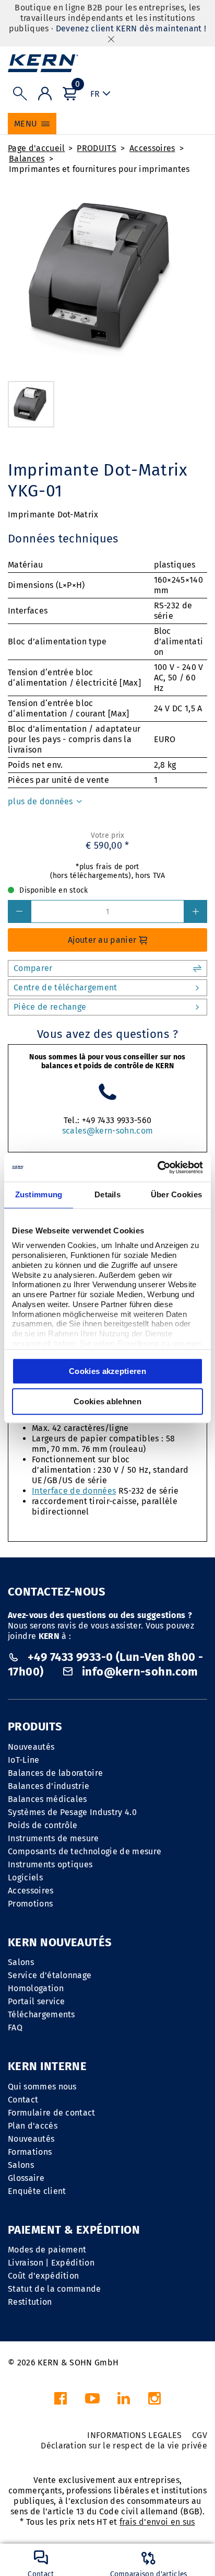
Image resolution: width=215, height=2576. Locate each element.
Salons (21, 1962)
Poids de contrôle (43, 1825)
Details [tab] (107, 1194)
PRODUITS (97, 148)
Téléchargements (41, 2014)
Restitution (30, 2302)
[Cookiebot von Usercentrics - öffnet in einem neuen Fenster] (157, 1168)
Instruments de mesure (53, 1838)
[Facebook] (61, 2401)
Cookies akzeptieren (107, 1371)
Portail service (37, 2001)
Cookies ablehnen (107, 1401)
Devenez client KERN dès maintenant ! (131, 28)
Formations (30, 2152)
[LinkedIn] (124, 2401)
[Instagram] (154, 2401)
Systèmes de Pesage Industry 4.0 (72, 1812)
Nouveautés (31, 1747)
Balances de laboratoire (55, 1773)
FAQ (15, 2028)
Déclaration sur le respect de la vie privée (124, 2446)
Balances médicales (47, 1799)
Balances (27, 159)
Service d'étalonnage (50, 1975)
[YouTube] (92, 2401)
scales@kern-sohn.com (107, 1131)
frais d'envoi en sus (157, 2522)
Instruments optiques (50, 1864)
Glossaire (26, 2178)
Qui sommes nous (42, 2087)
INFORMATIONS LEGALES (134, 2435)
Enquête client (37, 2191)
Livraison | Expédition (51, 2263)
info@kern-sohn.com (139, 1672)
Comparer (33, 968)
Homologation (36, 1988)
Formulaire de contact (52, 2113)
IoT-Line (24, 1760)
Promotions (30, 1904)
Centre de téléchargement (65, 987)
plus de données (41, 801)
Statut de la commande (55, 2289)
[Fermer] (111, 39)
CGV (200, 2435)
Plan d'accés (33, 2126)
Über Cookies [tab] (177, 1194)
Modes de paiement (47, 2250)
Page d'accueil (36, 148)
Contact (23, 2100)
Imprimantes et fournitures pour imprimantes (99, 169)
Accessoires (152, 148)
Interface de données (74, 1491)
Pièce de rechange (50, 1007)
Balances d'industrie (49, 1786)
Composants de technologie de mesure (85, 1851)
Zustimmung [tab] (39, 1194)
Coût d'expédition (43, 2276)
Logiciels (25, 1878)
